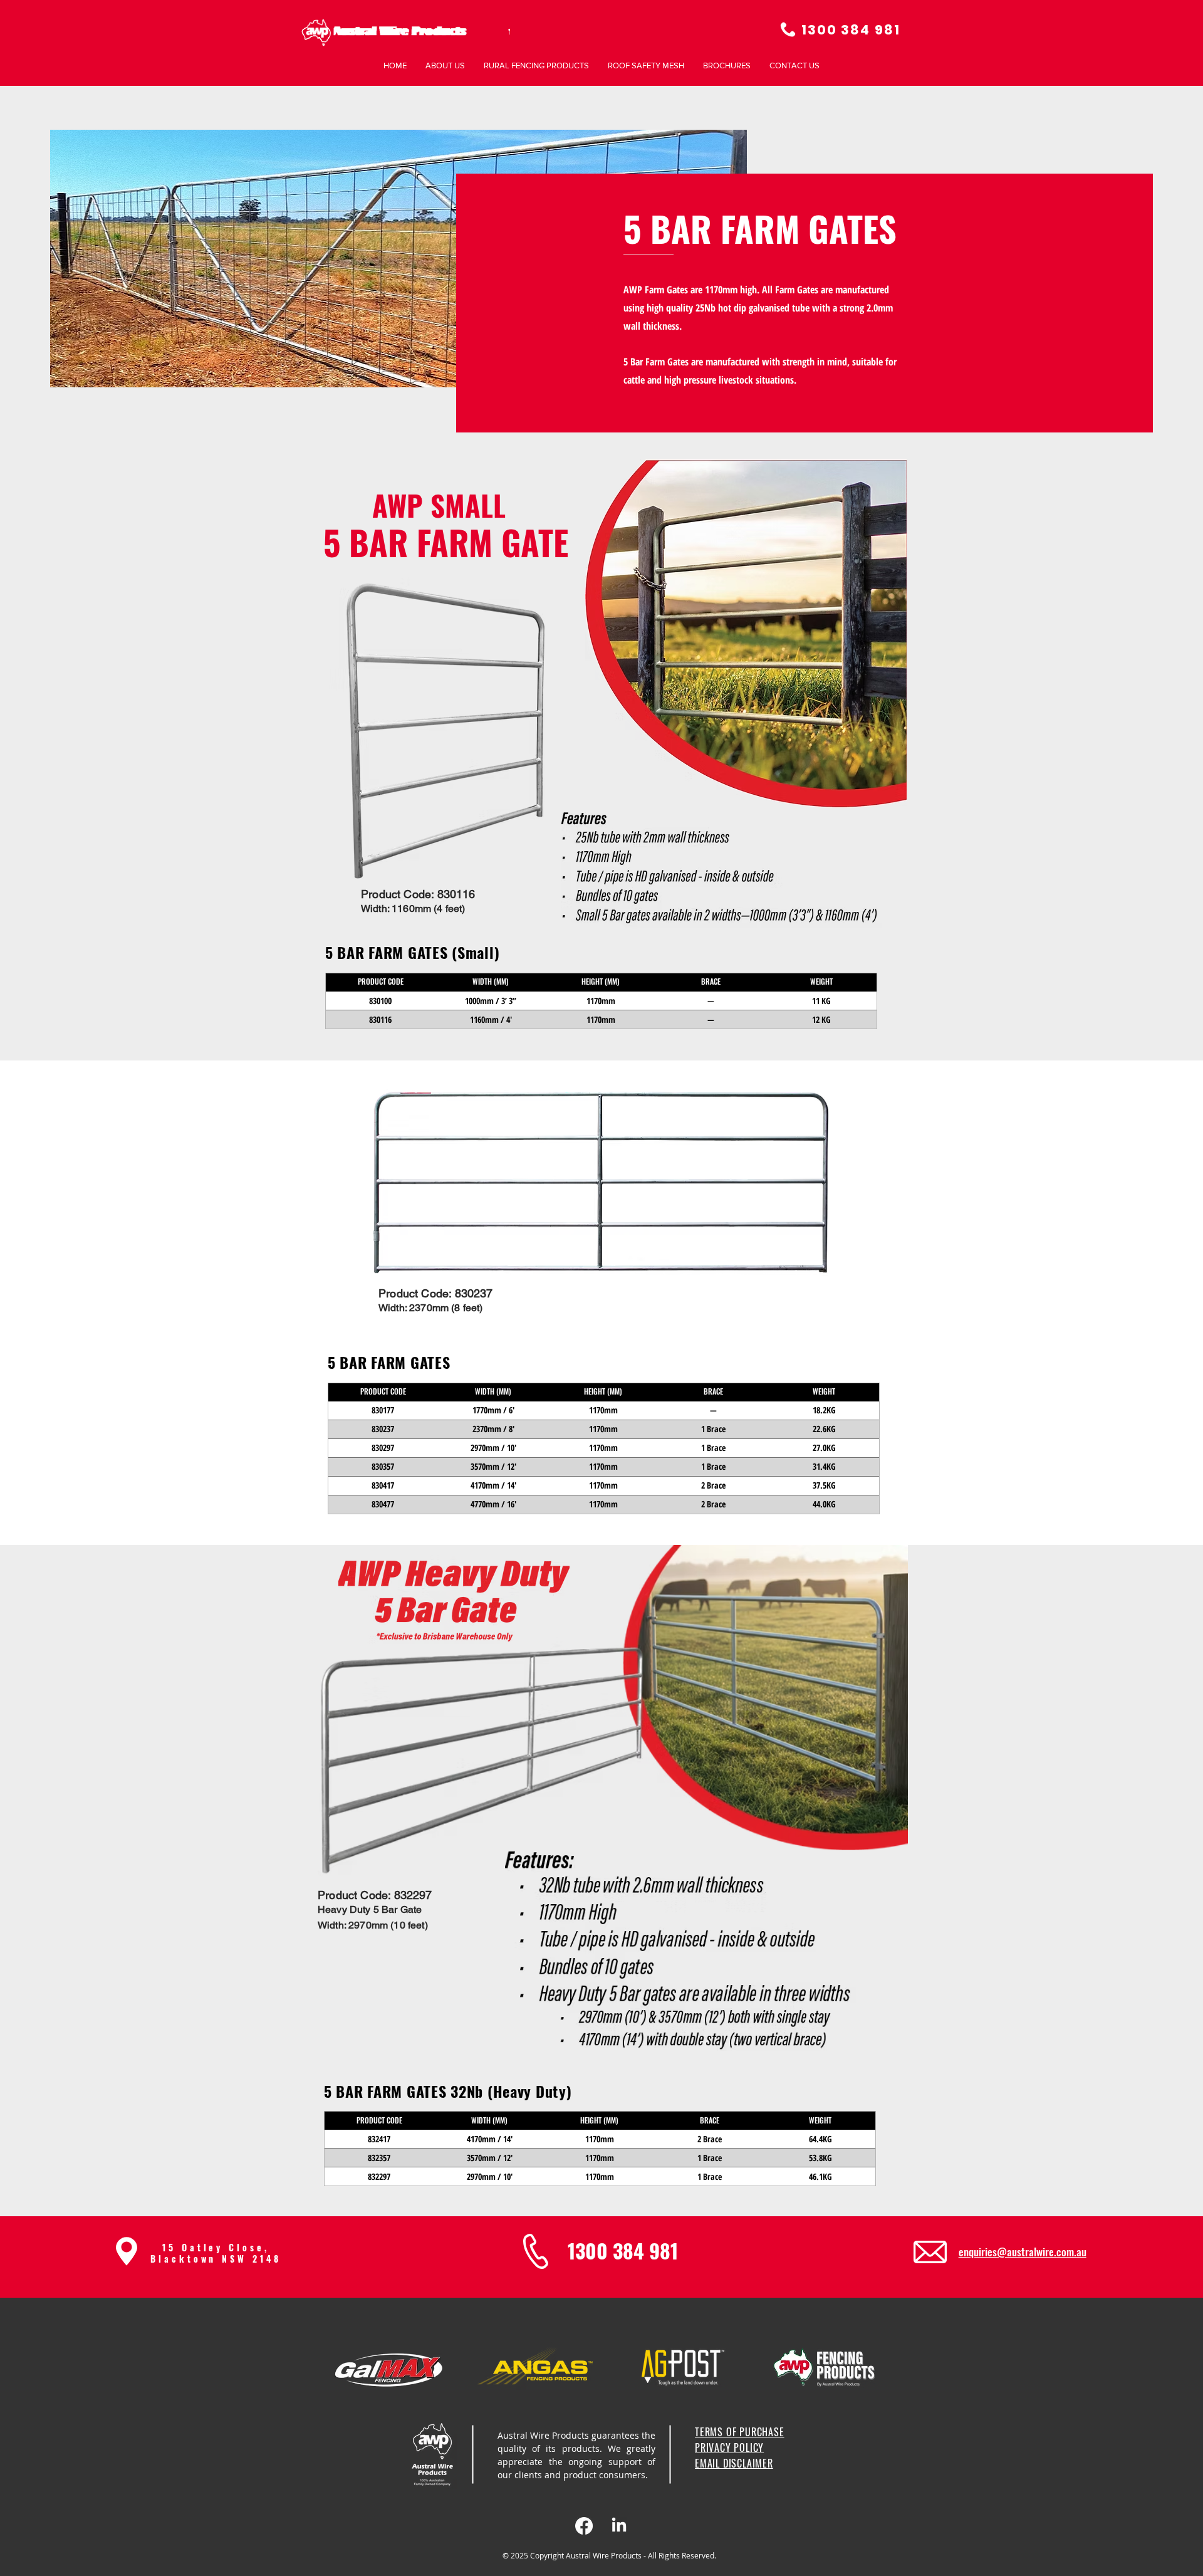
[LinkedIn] (619, 2526)
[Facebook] (584, 2526)
